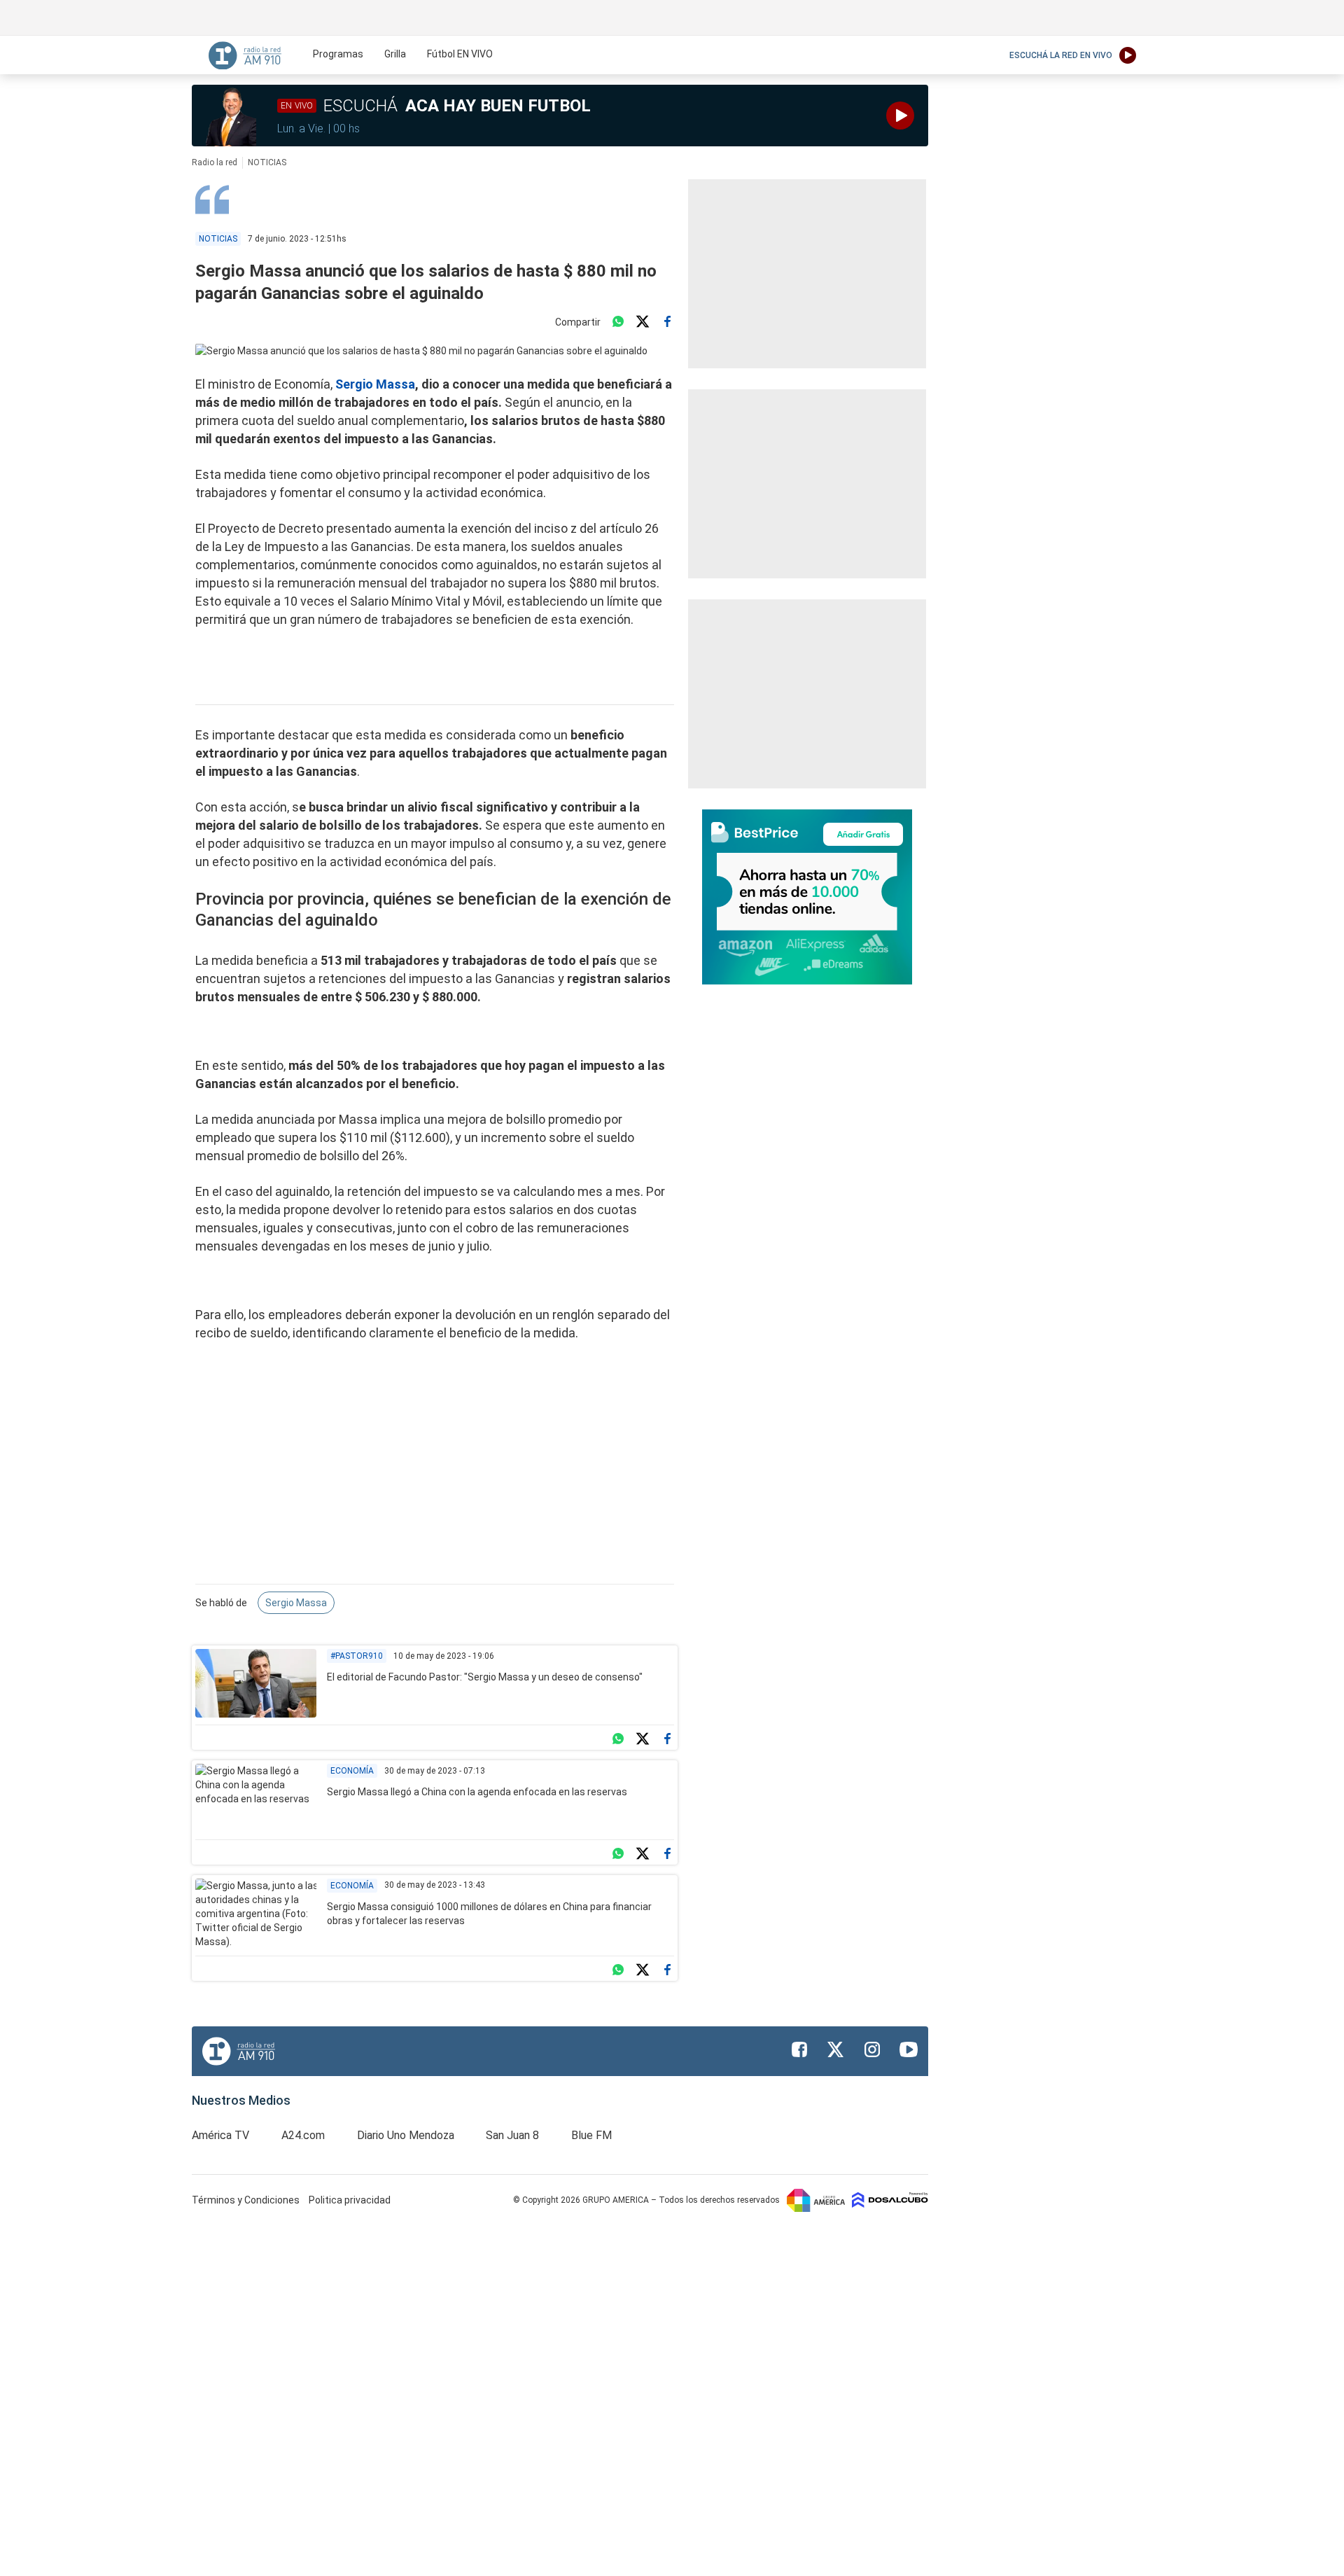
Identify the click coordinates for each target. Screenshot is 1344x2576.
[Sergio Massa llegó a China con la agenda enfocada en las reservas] (256, 1798)
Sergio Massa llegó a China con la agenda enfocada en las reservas (477, 1792)
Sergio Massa (375, 384)
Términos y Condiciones (247, 2200)
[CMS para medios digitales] (890, 2199)
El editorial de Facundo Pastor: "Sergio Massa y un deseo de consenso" (485, 1677)
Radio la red (215, 162)
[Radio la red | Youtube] (909, 2049)
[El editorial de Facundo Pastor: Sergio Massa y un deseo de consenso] (256, 1683)
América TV (220, 2135)
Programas (338, 54)
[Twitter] (643, 322)
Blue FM (591, 2135)
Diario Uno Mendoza (406, 2135)
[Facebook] (667, 322)
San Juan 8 (512, 2135)
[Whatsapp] (618, 322)
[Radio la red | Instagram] (872, 2049)
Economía (352, 1771)
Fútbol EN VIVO (460, 54)
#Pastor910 (357, 1656)
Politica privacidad (350, 2200)
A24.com (303, 2135)
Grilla (395, 54)
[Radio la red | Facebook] (799, 2049)
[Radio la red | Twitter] (836, 2049)
